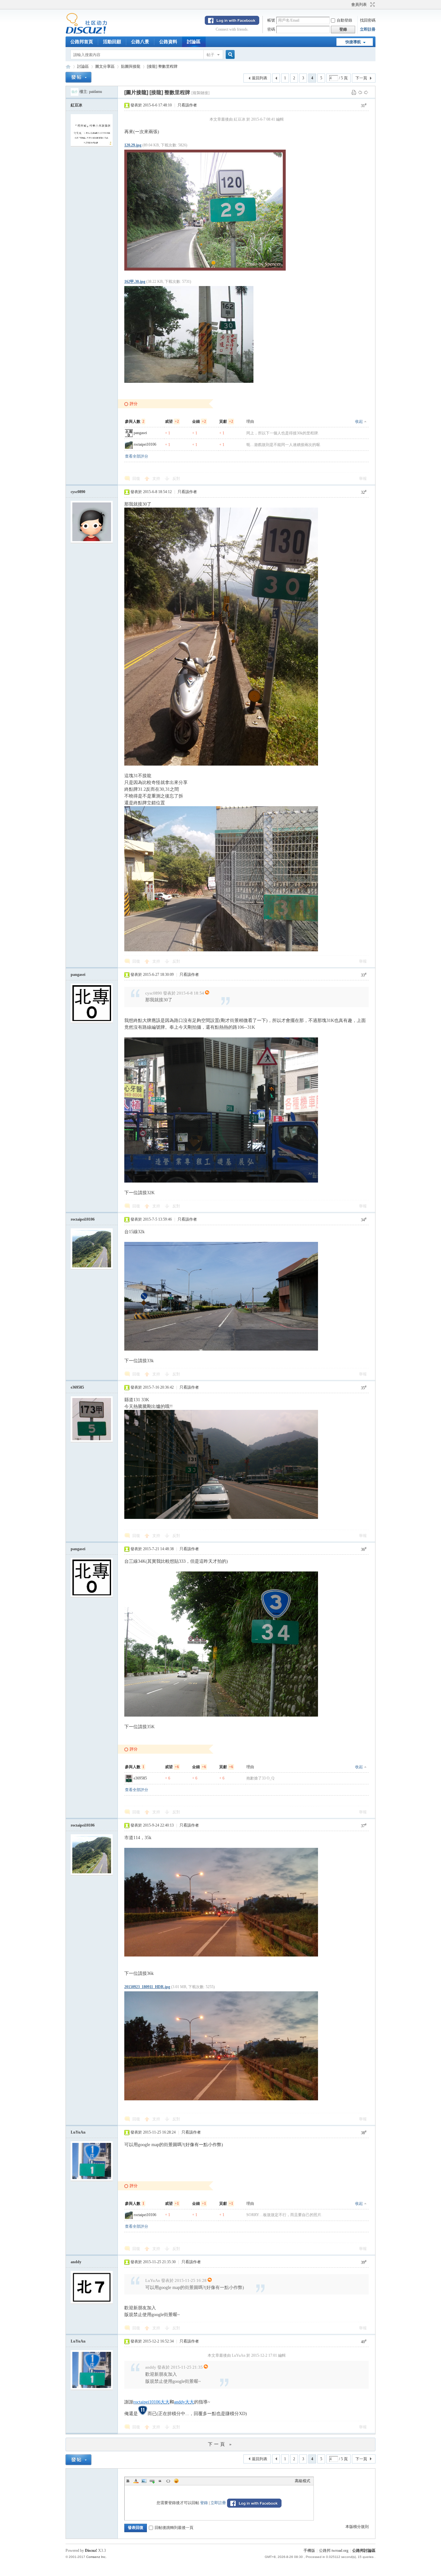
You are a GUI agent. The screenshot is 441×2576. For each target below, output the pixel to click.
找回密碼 (368, 20)
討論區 (194, 42)
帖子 (210, 55)
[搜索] (229, 55)
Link (152, 2481)
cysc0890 (78, 492)
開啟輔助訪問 (348, 5)
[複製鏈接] (200, 93)
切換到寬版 (372, 5)
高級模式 (303, 2481)
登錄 (204, 2503)
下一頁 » (221, 2444)
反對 (176, 479)
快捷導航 (353, 42)
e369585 (77, 1387)
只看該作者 (187, 105)
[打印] (354, 92)
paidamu (96, 92)
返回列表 (260, 78)
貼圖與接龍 (131, 66)
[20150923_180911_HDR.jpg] (221, 2046)
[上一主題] (360, 92)
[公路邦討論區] (86, 33)
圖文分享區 (105, 66)
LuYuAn (78, 2132)
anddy (76, 2262)
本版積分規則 (357, 2527)
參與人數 (135, 421)
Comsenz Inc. (96, 2557)
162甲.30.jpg (135, 282)
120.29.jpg (133, 145)
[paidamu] (75, 92)
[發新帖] (78, 77)
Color (136, 2481)
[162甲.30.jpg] (189, 334)
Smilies (176, 2481)
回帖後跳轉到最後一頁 (174, 2528)
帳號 (271, 20)
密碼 (271, 29)
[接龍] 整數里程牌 (162, 66)
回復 (136, 479)
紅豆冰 (77, 105)
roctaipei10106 (145, 444)
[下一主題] (366, 92)
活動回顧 (112, 42)
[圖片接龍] (136, 92)
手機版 (309, 2551)
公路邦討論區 (68, 67)
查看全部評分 (137, 456)
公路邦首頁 (82, 42)
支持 (157, 479)
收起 (359, 421)
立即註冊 (368, 29)
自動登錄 (344, 20)
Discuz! (91, 2551)
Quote (160, 2481)
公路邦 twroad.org (334, 2551)
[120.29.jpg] (205, 210)
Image (144, 2481)
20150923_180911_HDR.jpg (147, 1987)
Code (168, 2481)
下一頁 (361, 78)
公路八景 (140, 42)
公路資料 (168, 42)
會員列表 (359, 5)
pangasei (140, 433)
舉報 (363, 479)
